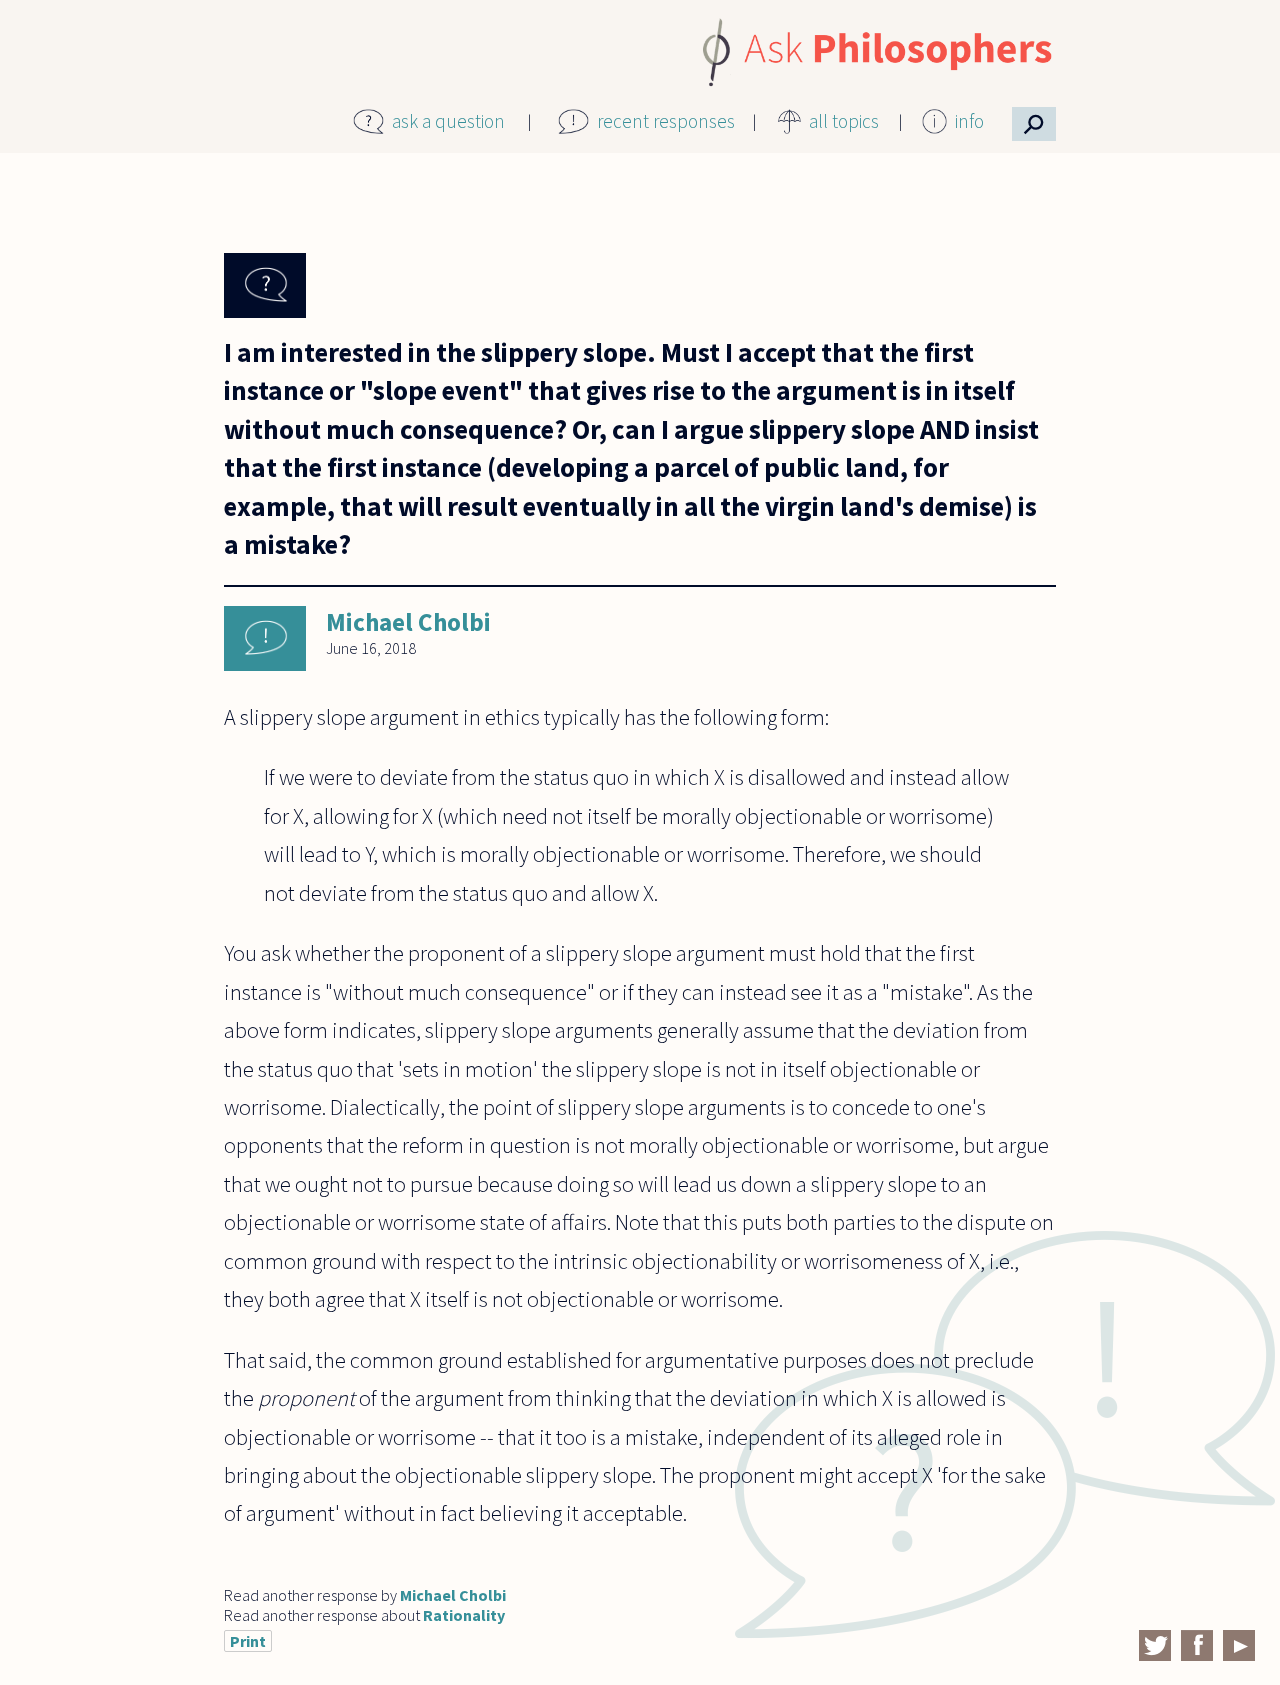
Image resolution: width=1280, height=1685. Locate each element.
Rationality (464, 1615)
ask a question (448, 121)
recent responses (666, 121)
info (969, 121)
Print (248, 1641)
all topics (844, 121)
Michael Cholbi (408, 622)
